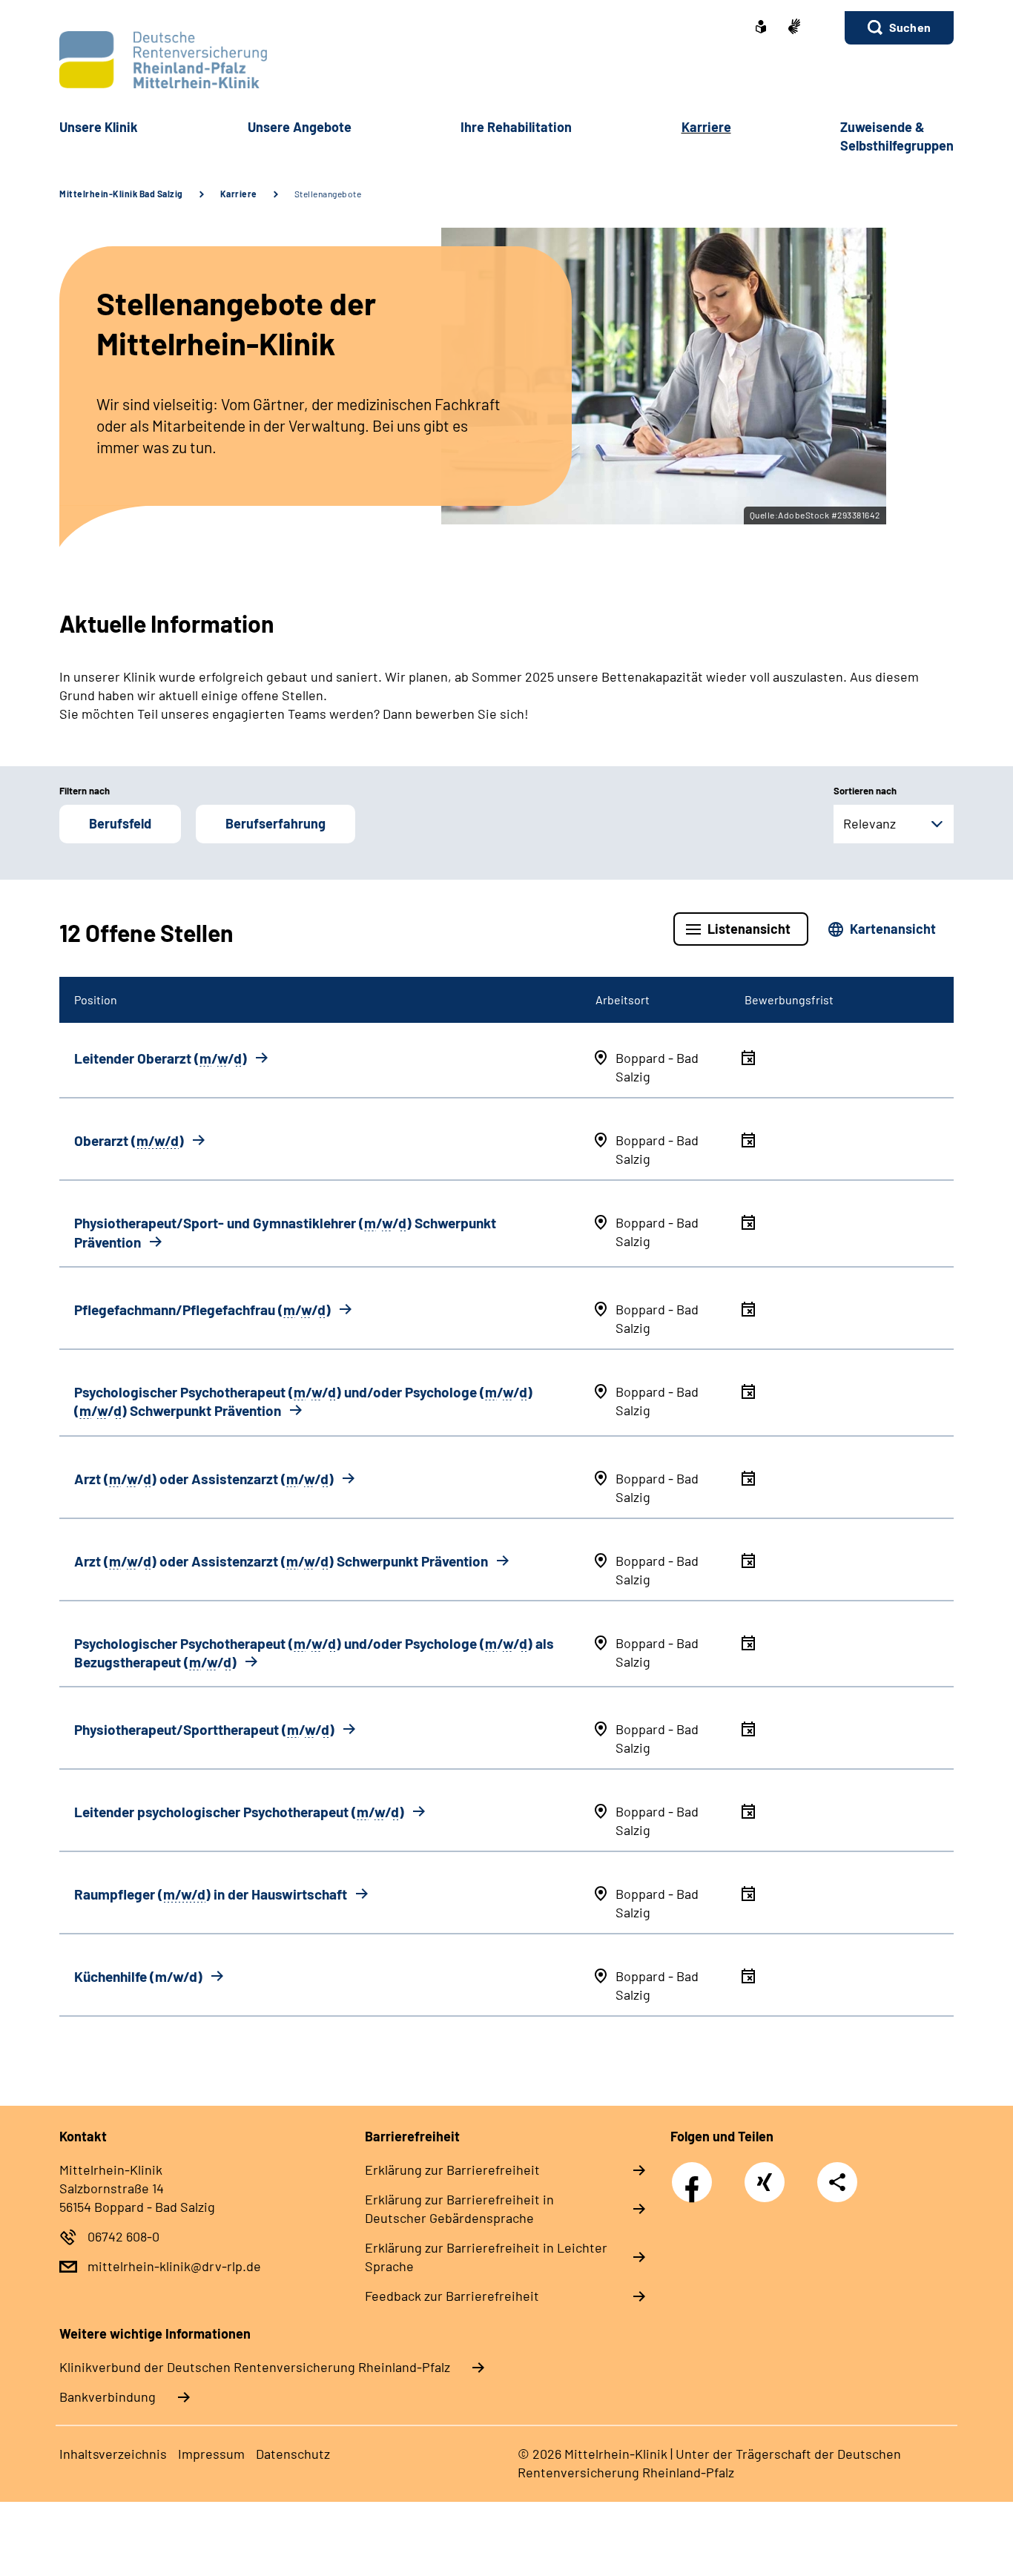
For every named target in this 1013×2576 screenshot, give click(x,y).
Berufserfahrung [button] (275, 823)
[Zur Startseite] (506, 60)
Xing (765, 2174)
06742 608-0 (123, 2236)
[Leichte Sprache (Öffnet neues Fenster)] (761, 28)
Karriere (239, 194)
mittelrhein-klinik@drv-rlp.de (174, 2266)
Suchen (910, 27)
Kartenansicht (893, 929)
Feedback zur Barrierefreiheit (452, 2296)
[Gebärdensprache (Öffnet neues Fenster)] (794, 28)
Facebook (696, 2174)
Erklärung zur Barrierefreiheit (452, 2170)
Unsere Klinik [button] (99, 127)
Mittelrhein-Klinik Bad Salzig (121, 194)
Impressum (211, 2454)
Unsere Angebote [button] (300, 127)
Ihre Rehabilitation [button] (516, 127)
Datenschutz (293, 2454)
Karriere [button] (706, 127)
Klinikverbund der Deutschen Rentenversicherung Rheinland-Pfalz (255, 2367)
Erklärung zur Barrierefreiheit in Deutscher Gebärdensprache (459, 2208)
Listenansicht (749, 929)
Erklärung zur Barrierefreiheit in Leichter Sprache (486, 2257)
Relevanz (870, 823)
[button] (899, 28)
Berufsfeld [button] (120, 823)
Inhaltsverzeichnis (113, 2454)
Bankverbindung (108, 2397)
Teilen (837, 2182)
